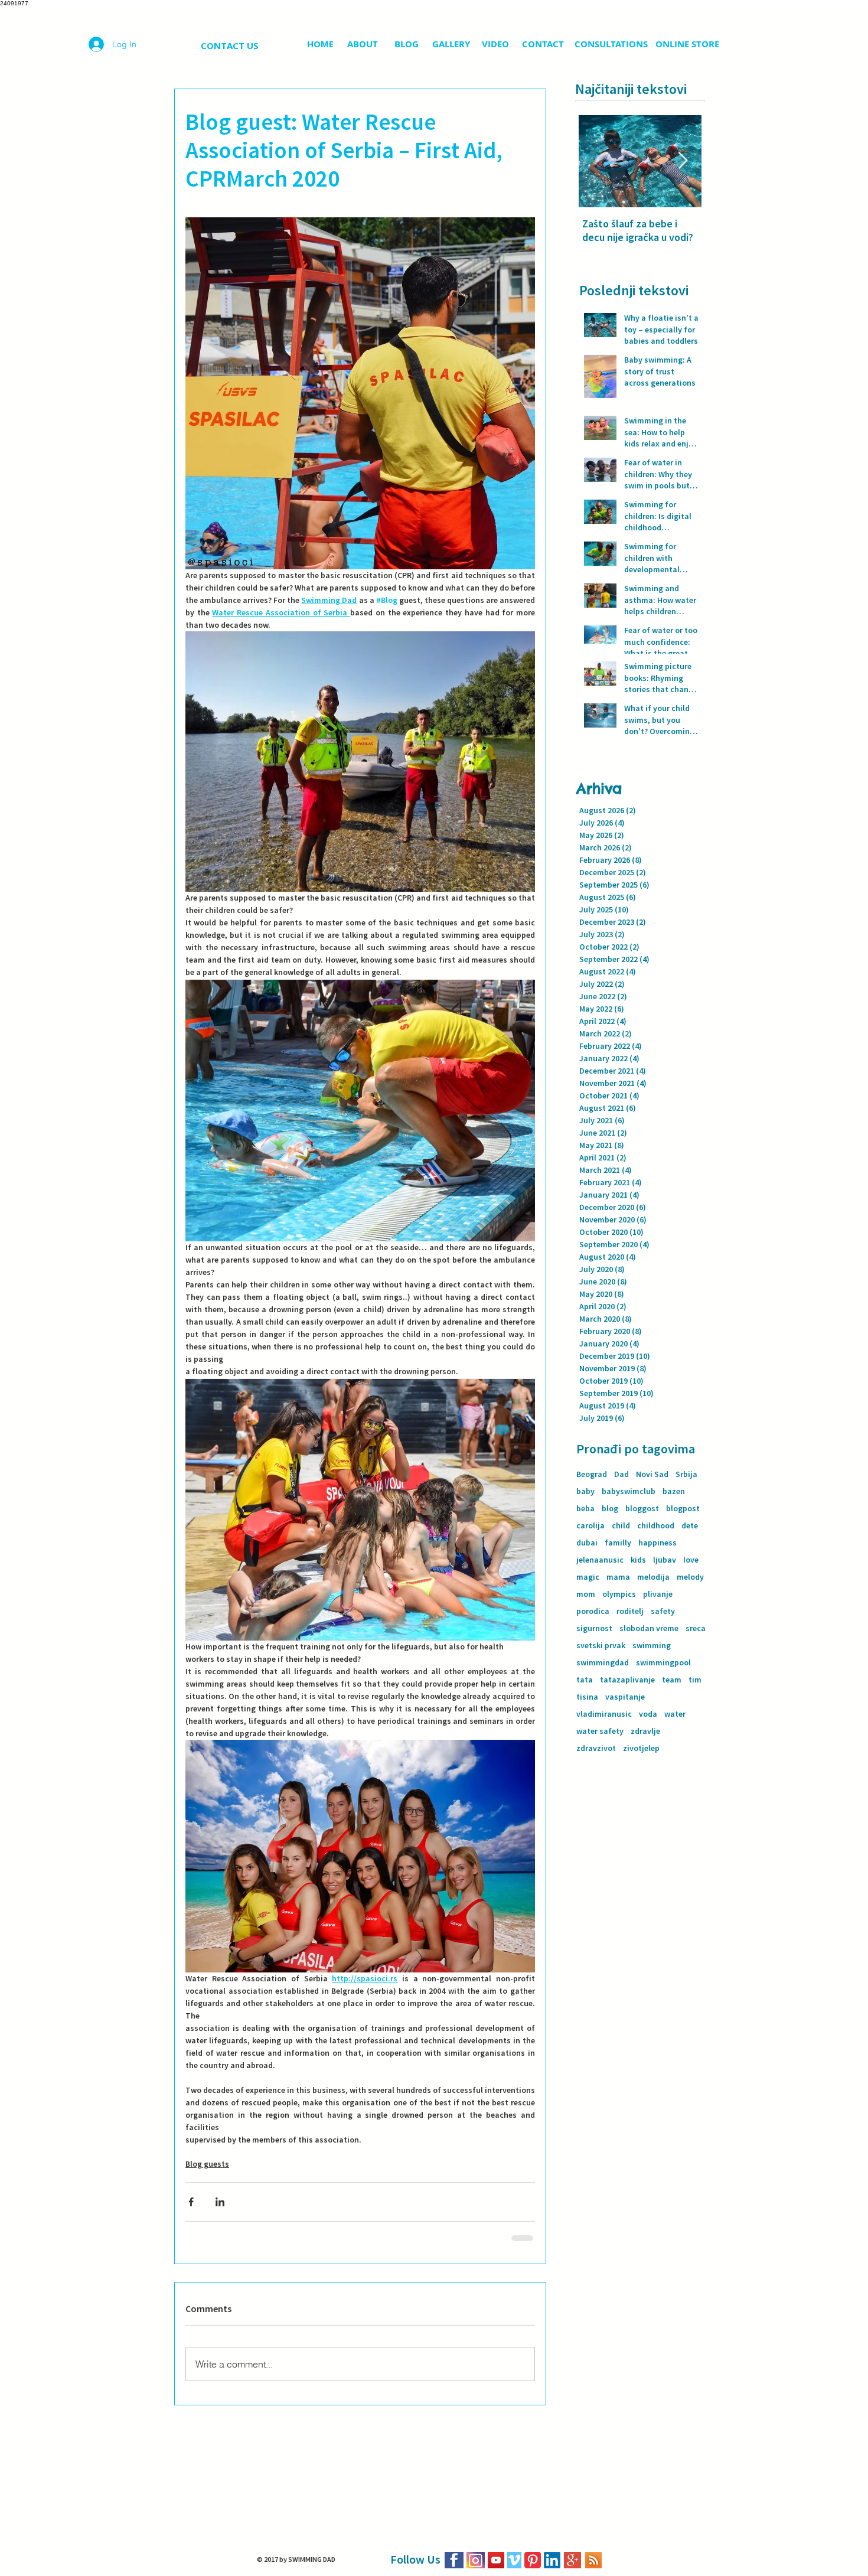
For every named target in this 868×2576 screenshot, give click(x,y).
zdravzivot (596, 1748)
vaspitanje (625, 1697)
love (691, 1560)
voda (648, 1714)
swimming (652, 1646)
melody (690, 1577)
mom (586, 1594)
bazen (674, 1491)
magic (588, 1577)
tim (695, 1680)
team (672, 1680)
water (675, 1714)
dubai (587, 1543)
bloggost (642, 1509)
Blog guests (207, 2164)
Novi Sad (652, 1474)
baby (585, 1491)
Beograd (592, 1474)
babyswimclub (629, 1491)
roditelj (630, 1611)
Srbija (686, 1474)
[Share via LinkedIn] (220, 2202)
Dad (621, 1474)
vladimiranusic (604, 1714)
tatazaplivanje (627, 1680)
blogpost (683, 1509)
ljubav (665, 1560)
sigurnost (594, 1628)
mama (618, 1577)
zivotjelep (641, 1748)
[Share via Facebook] (191, 2202)
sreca (696, 1628)
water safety (600, 1731)
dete (690, 1526)
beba (585, 1509)
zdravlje (645, 1731)
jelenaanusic (600, 1560)
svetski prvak (601, 1646)
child (621, 1526)
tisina (587, 1697)
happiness (657, 1543)
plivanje (658, 1594)
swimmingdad (603, 1663)
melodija (653, 1577)
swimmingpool (663, 1663)
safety (663, 1611)
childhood (656, 1526)
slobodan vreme (649, 1628)
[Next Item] (683, 161)
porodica (593, 1611)
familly (618, 1543)
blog (610, 1509)
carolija (590, 1526)
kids (638, 1560)
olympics (619, 1594)
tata (585, 1680)
